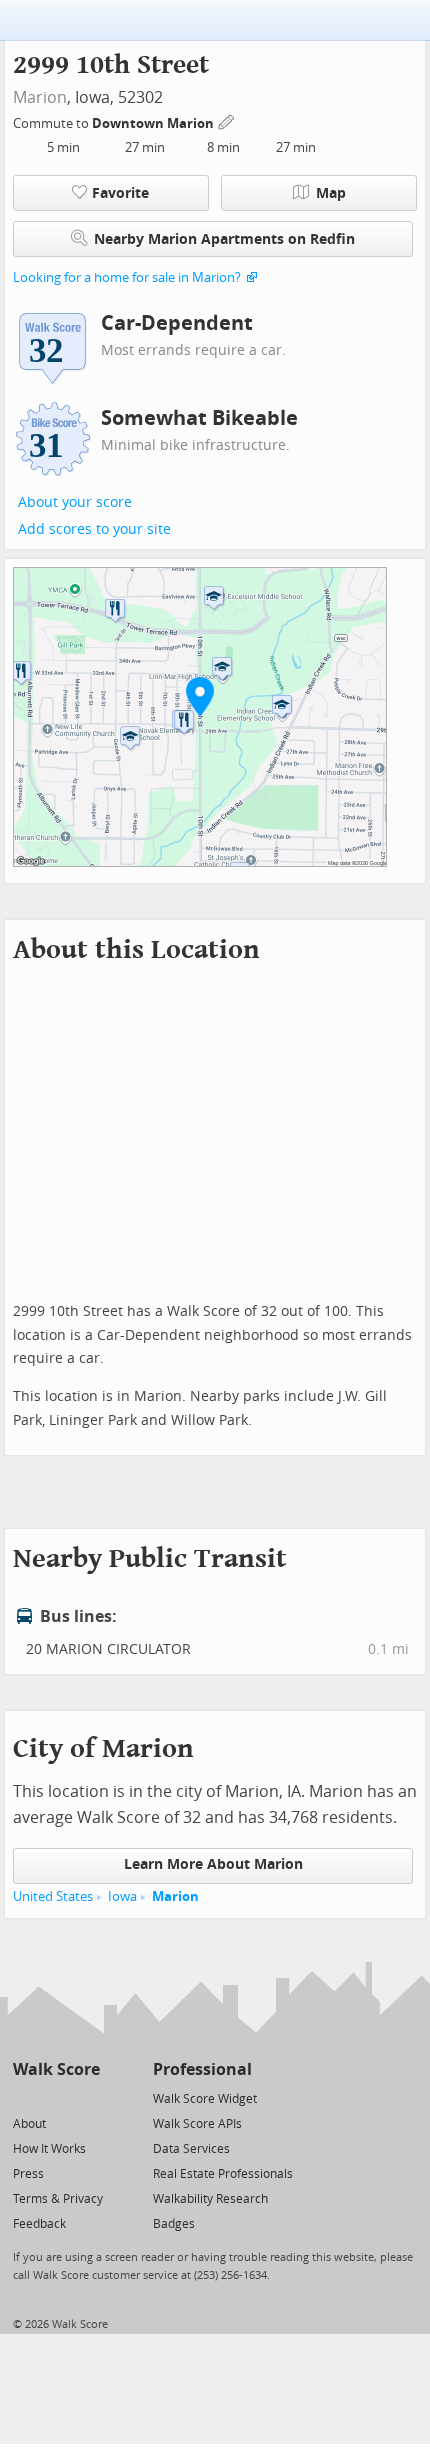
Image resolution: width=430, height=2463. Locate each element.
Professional (202, 2069)
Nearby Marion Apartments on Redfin (224, 239)
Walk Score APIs (197, 2124)
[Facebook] (55, 2097)
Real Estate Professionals (223, 2174)
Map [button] (331, 193)
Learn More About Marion (213, 1864)
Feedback (39, 2224)
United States (53, 1896)
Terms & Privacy (58, 2199)
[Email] (86, 2097)
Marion (40, 97)
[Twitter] (24, 2097)
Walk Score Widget (205, 2099)
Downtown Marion (154, 123)
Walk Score (56, 2069)
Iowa (122, 1896)
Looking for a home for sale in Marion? (127, 277)
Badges (174, 2224)
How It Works (49, 2149)
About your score (75, 502)
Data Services (191, 2149)
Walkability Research (210, 2199)
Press (28, 2174)
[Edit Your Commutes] (227, 120)
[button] (200, 696)
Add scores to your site (94, 529)
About (29, 2124)
